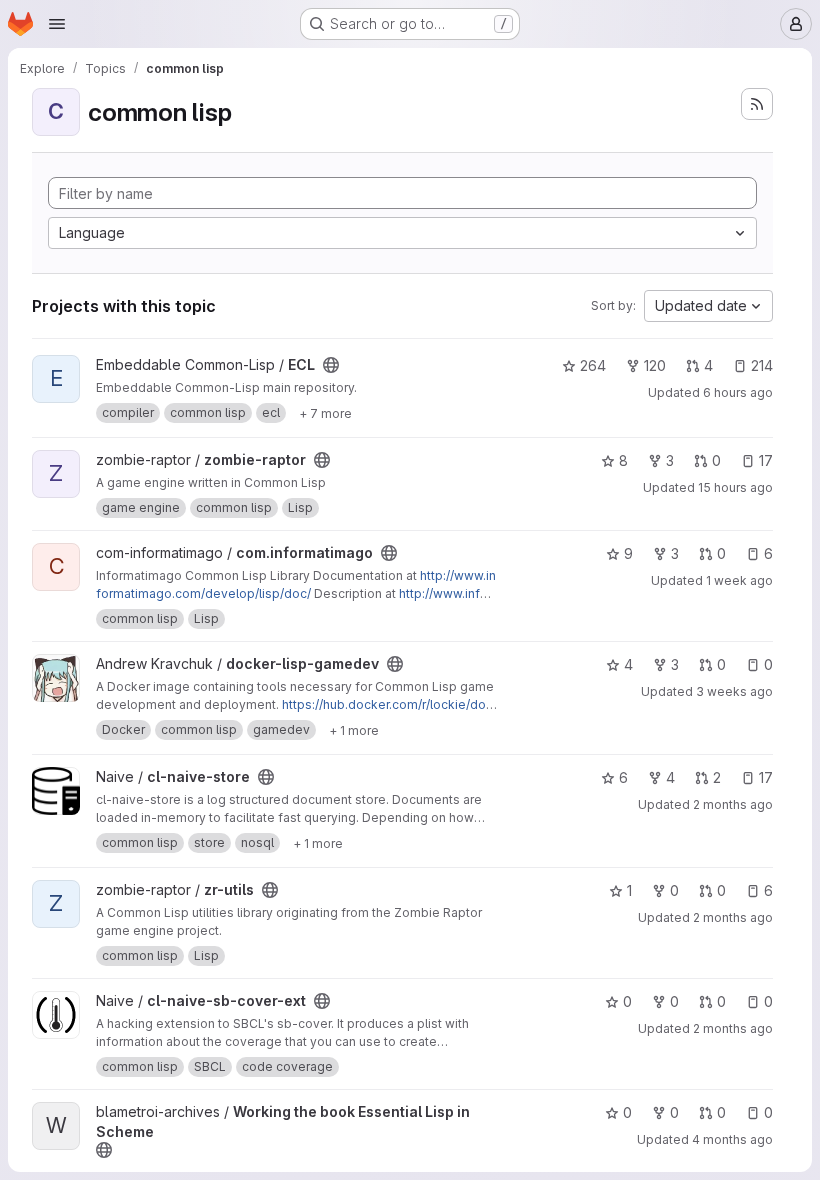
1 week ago (739, 580)
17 (766, 460)
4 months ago (732, 1139)
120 (655, 365)
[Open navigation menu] (57, 24)
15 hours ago (735, 487)
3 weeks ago (734, 691)
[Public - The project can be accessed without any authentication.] (331, 365)
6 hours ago (738, 392)
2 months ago (733, 804)
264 (593, 365)
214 (762, 365)
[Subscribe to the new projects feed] (757, 104)
